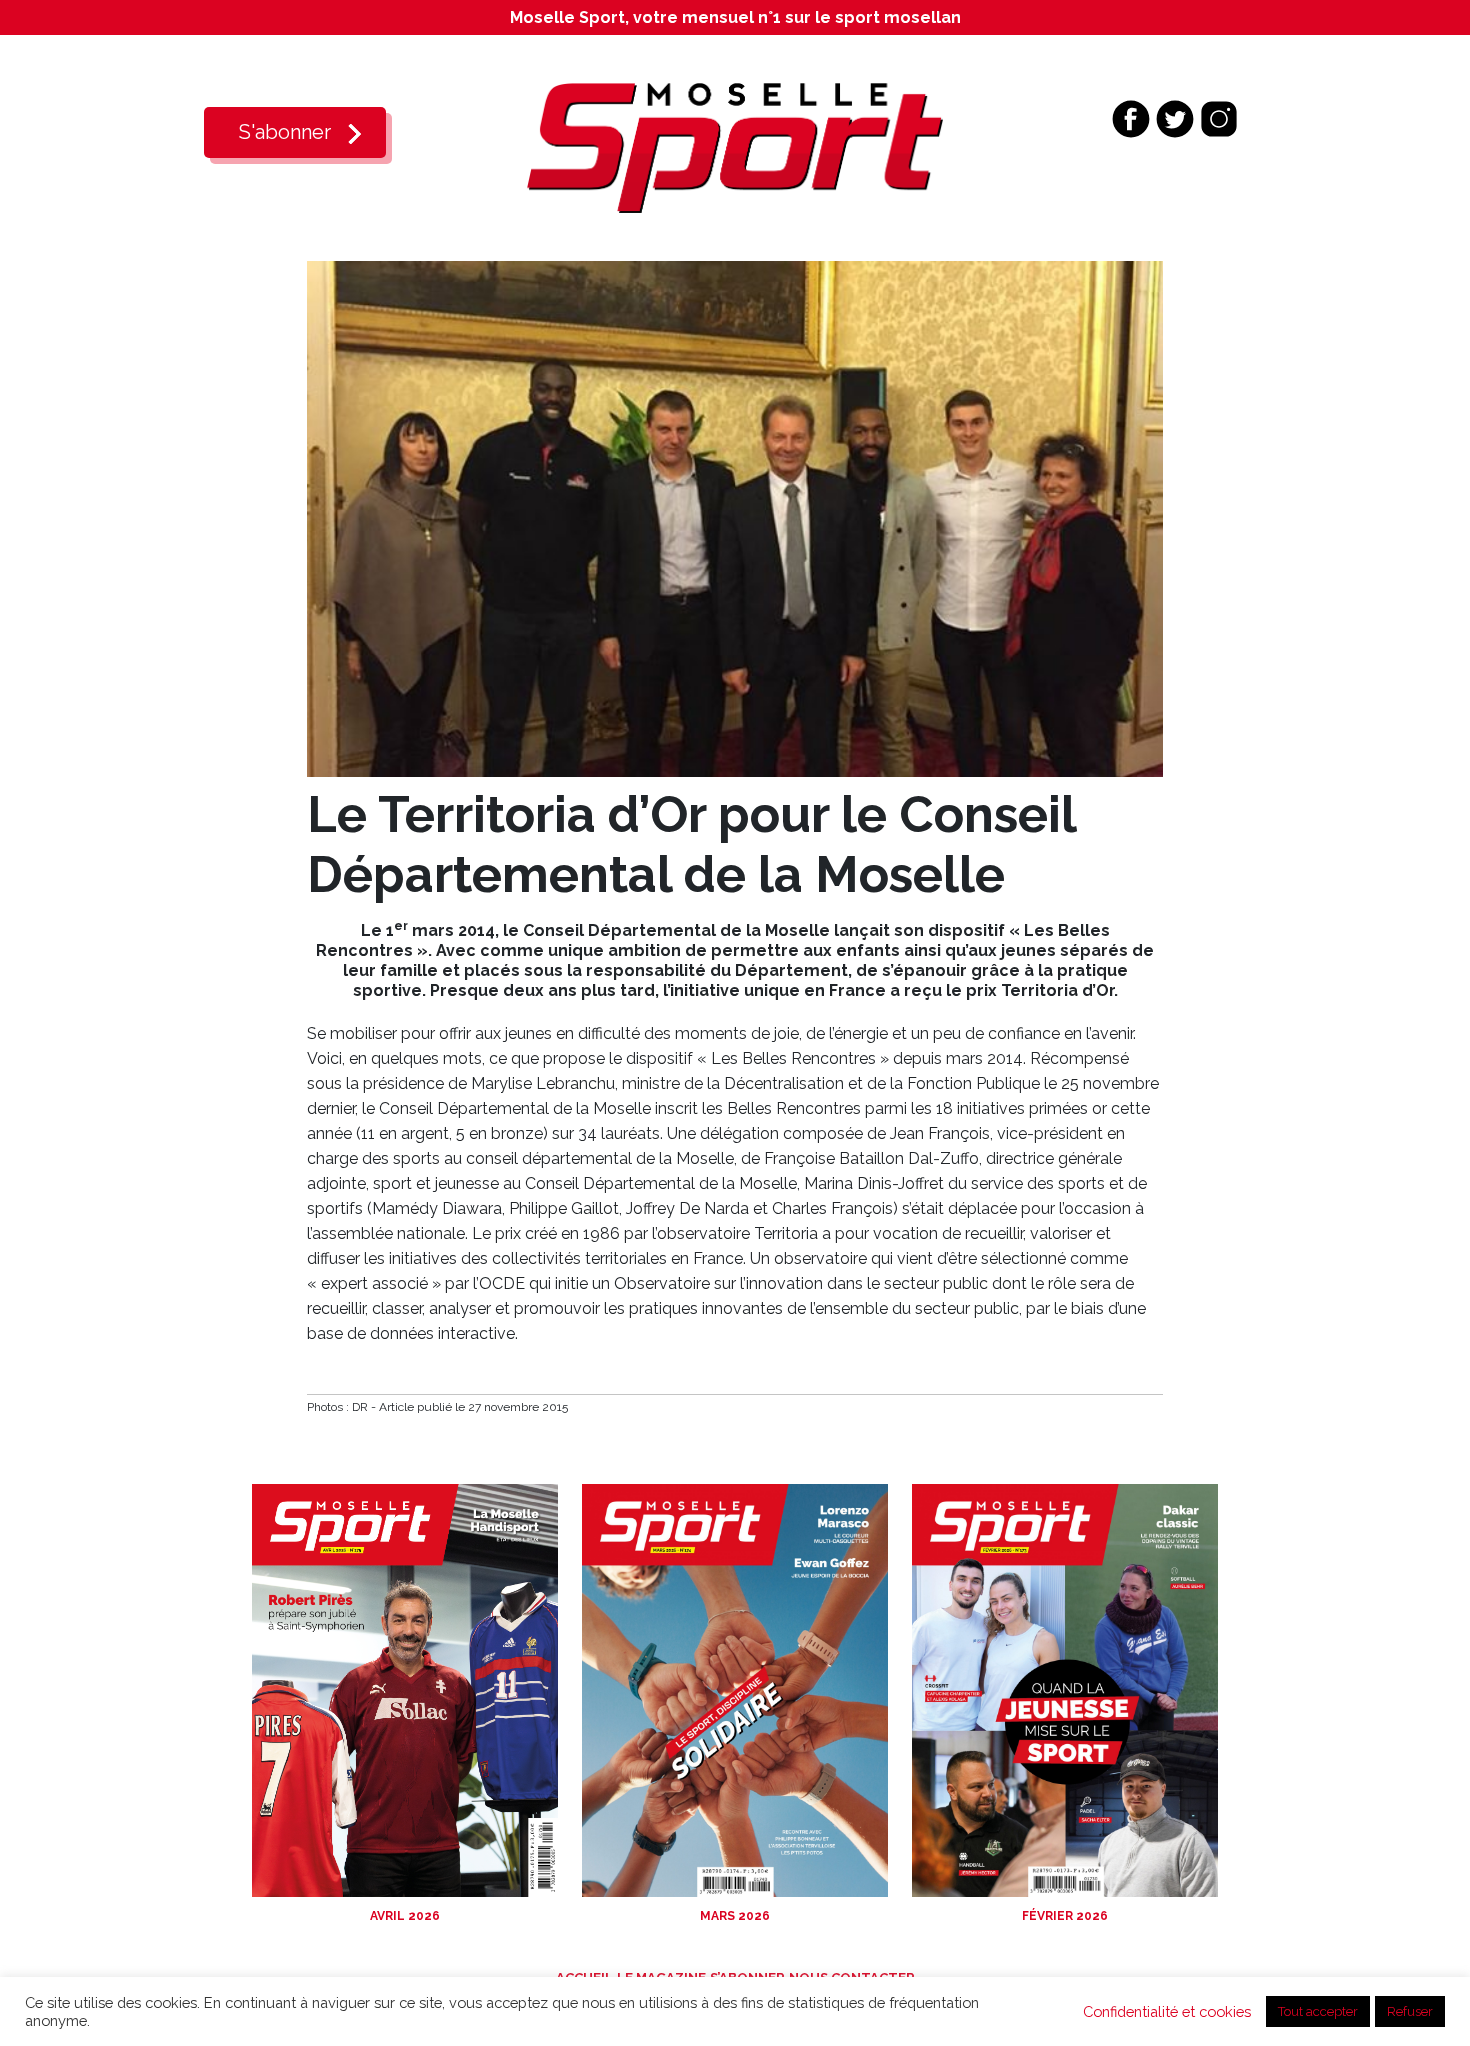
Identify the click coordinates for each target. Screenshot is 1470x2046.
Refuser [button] (1410, 2011)
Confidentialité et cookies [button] (1167, 2011)
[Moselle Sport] (735, 146)
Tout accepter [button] (1318, 2011)
